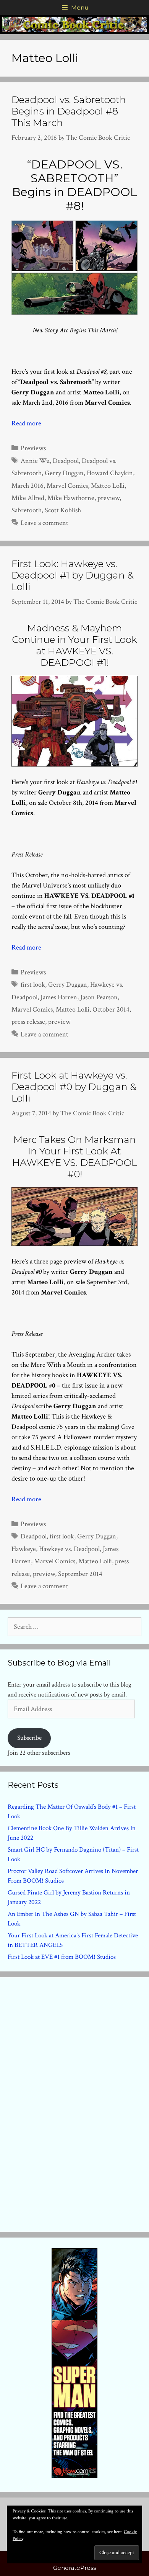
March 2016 (28, 486)
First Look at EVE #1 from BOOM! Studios (62, 1957)
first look (33, 985)
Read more (26, 423)
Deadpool (66, 461)
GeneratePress (74, 2568)
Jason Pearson (99, 997)
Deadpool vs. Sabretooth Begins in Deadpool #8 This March (69, 111)
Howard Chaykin (110, 473)
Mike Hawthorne (71, 498)
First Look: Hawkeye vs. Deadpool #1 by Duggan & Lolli (73, 575)
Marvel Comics (67, 486)
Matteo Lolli (108, 486)
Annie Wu (35, 461)
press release (28, 1022)
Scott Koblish (63, 510)
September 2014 (80, 1574)
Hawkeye (24, 1549)
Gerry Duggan (64, 473)
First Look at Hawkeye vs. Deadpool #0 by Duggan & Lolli (74, 1087)
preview (109, 498)
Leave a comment (45, 523)
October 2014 (111, 1009)
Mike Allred (28, 498)
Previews (33, 448)
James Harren (59, 997)
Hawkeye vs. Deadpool (69, 1549)
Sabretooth (27, 510)
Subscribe (29, 1738)
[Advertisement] (74, 2103)
